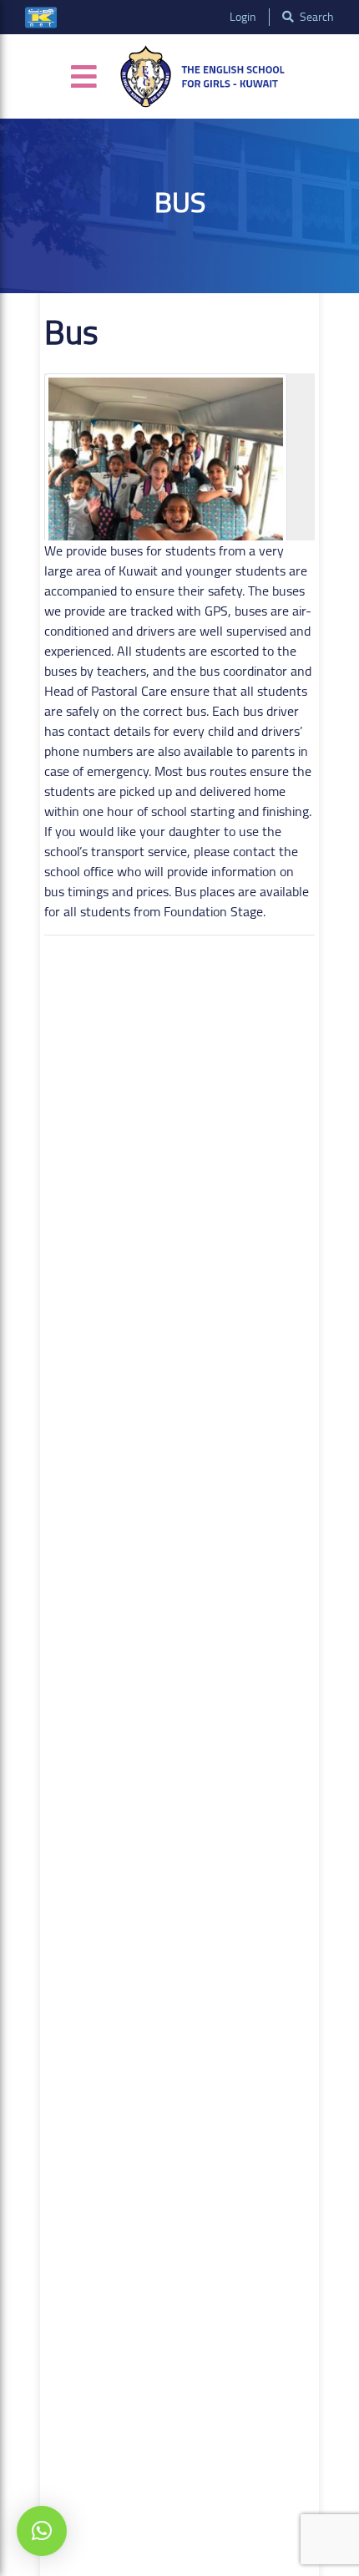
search (316, 17)
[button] (42, 2531)
